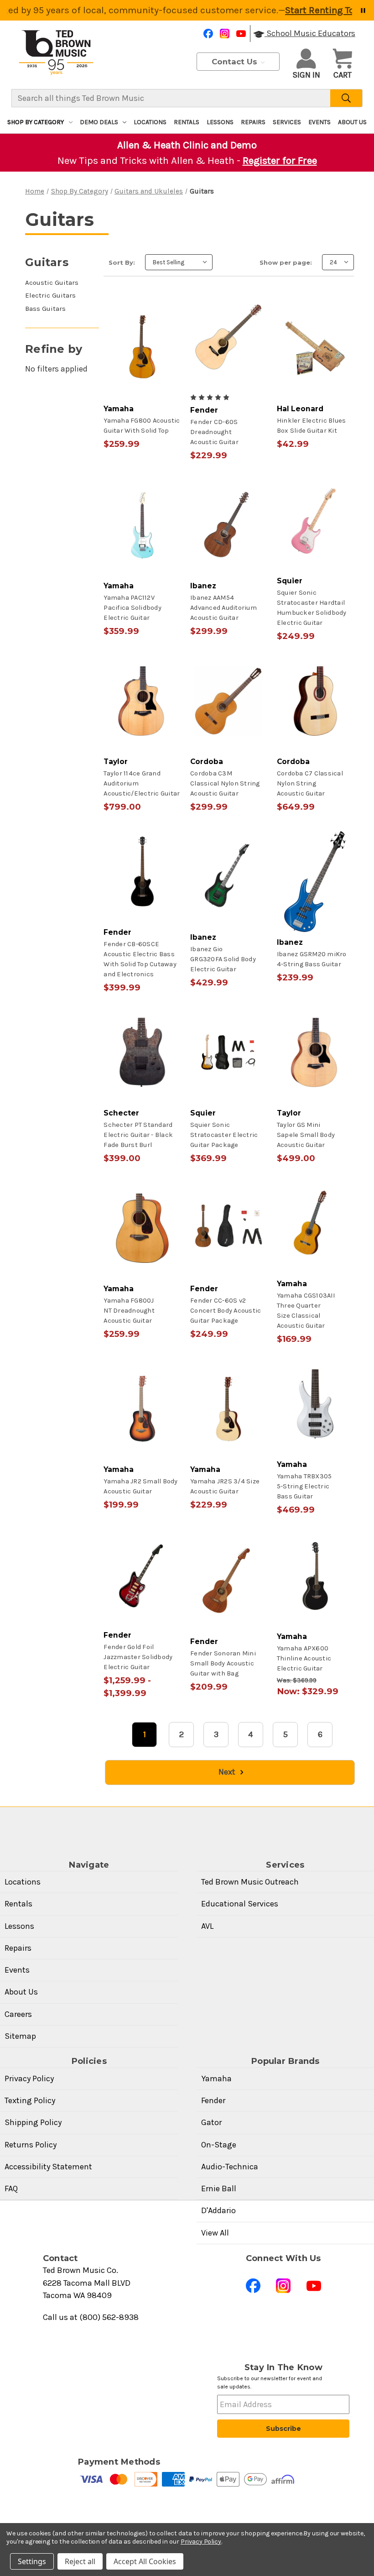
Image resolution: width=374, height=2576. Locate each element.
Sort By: (122, 262)
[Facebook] (208, 34)
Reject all (80, 2561)
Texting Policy (30, 2100)
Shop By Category (36, 122)
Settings (32, 2561)
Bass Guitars (45, 309)
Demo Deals (99, 122)
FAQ (11, 2189)
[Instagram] (225, 34)
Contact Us (236, 62)
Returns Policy (31, 2145)
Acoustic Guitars (52, 283)
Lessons (220, 122)
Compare (139, 356)
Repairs (253, 122)
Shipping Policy (33, 2122)
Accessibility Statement (48, 2167)
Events (319, 122)
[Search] (346, 98)
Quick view (141, 340)
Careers (18, 2014)
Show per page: (286, 262)
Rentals (187, 122)
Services (287, 122)
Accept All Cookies (145, 2561)
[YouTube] (241, 34)
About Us (352, 122)
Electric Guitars (50, 295)
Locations (150, 122)
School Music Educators (310, 33)
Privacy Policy (29, 2079)
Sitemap (20, 2036)
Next (228, 1772)
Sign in (306, 75)
